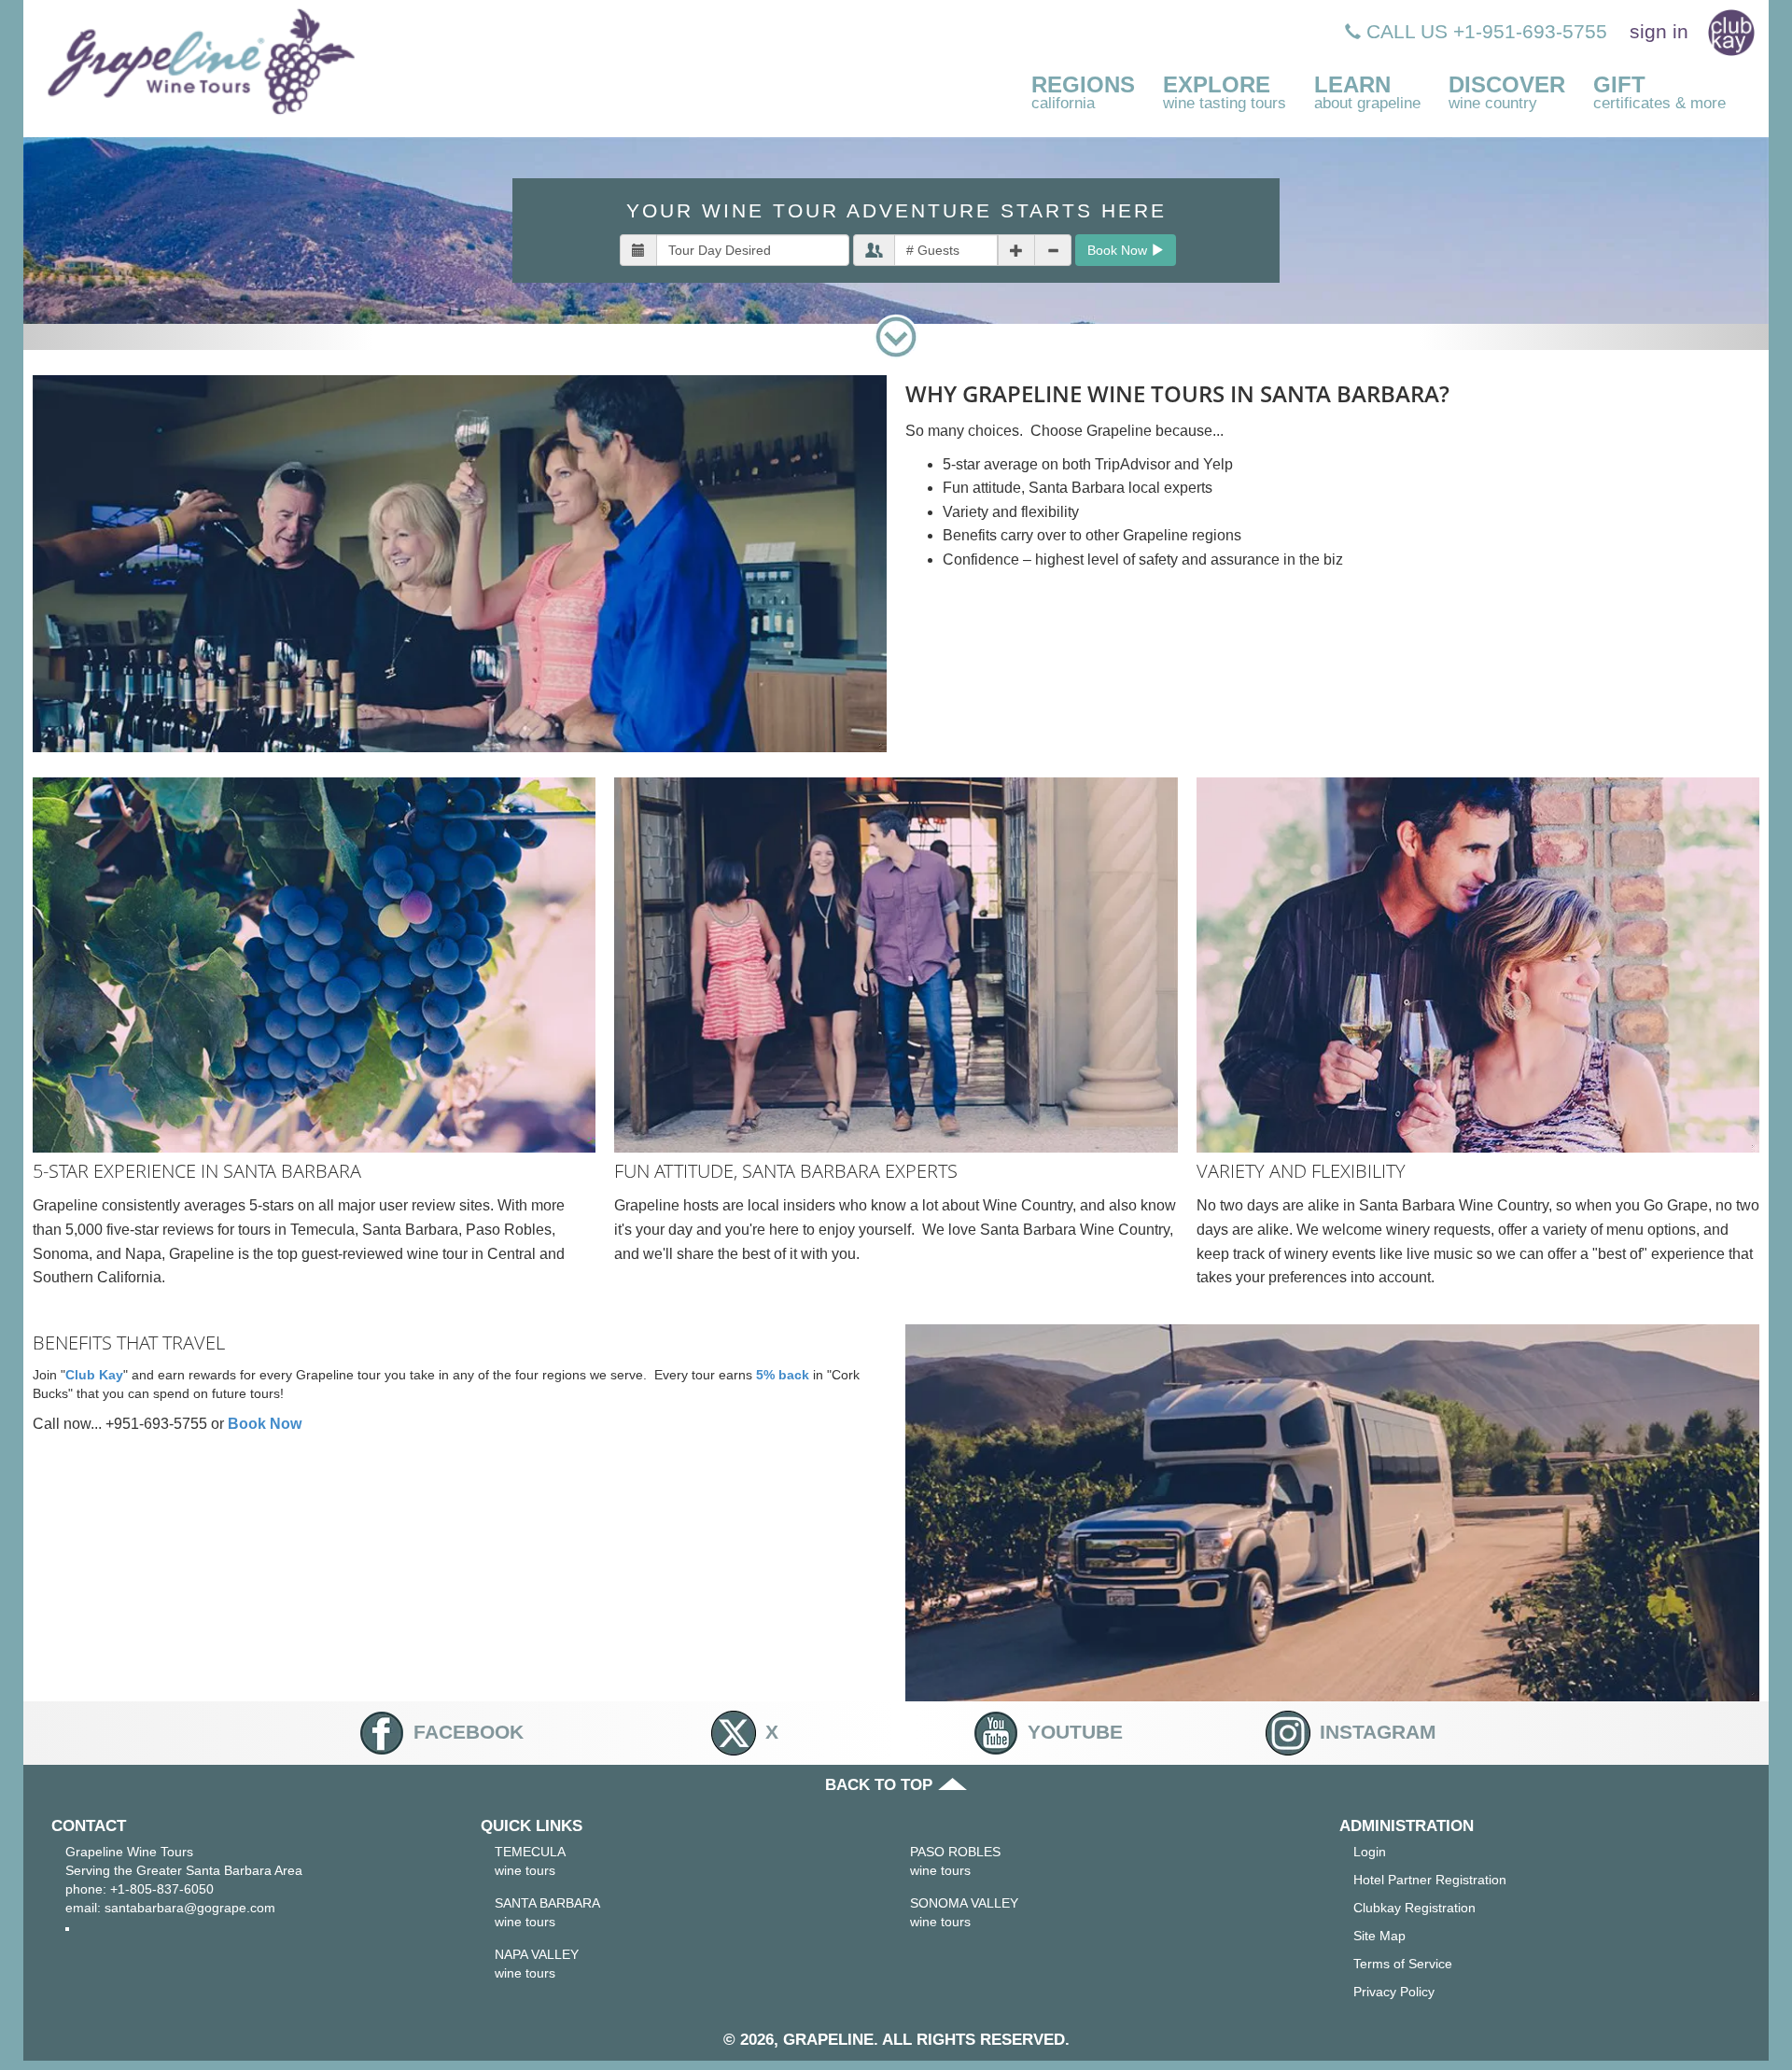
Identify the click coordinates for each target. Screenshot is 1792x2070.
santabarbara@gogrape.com (190, 1908)
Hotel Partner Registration (1430, 1880)
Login (1370, 1852)
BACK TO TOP (881, 1785)
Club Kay (94, 1375)
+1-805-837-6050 (162, 1889)
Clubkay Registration (1414, 1908)
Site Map (1379, 1936)
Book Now (1119, 250)
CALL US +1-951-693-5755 (1484, 31)
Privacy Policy (1394, 1992)
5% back (783, 1375)
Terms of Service (1403, 1964)
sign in (1659, 31)
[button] (1083, 94)
